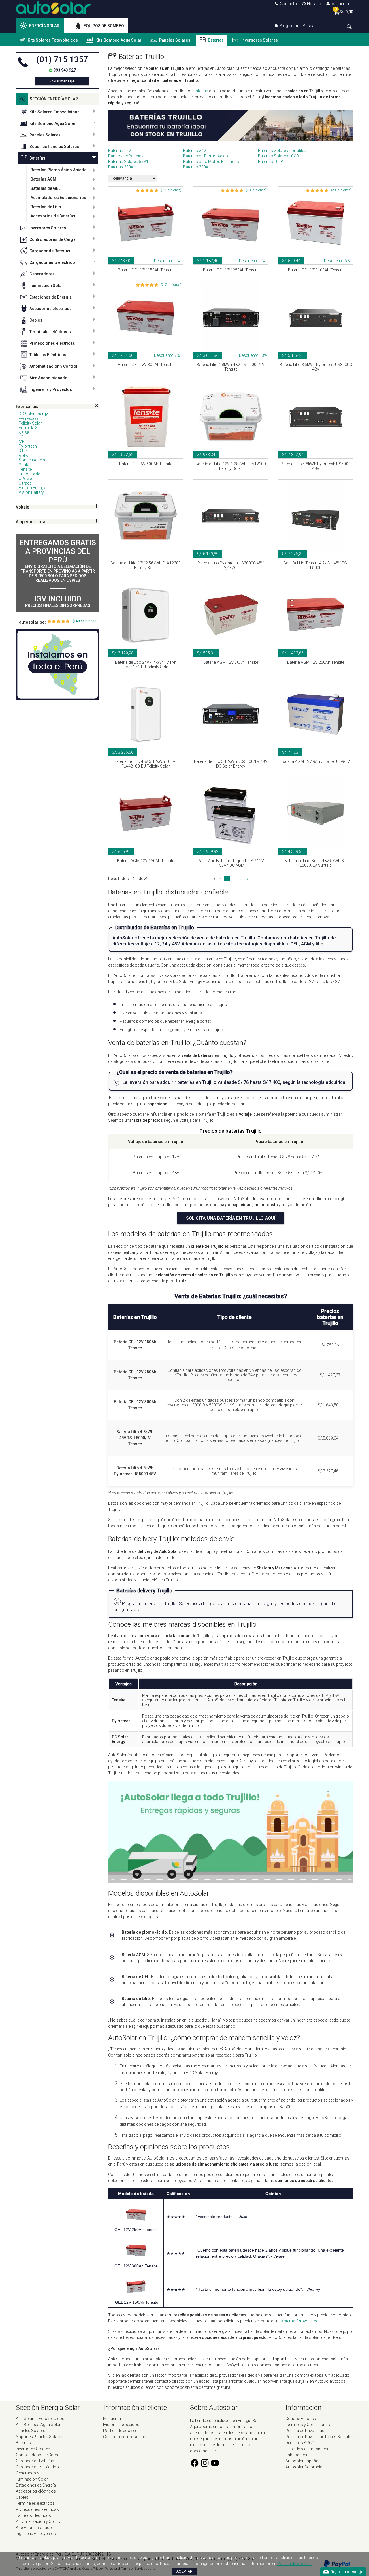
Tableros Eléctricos (48, 355)
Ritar (23, 451)
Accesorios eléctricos (51, 309)
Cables (36, 320)
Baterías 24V (195, 151)
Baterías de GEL (45, 188)
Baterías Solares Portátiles (282, 151)
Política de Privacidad (305, 2431)
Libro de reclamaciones (307, 2449)
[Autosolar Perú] (53, 13)
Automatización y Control (53, 366)
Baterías (216, 40)
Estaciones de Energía (51, 297)
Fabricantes (296, 2455)
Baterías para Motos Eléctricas (211, 162)
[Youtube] (215, 2466)
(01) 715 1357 (62, 59)
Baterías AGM (43, 179)
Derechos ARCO (300, 2443)
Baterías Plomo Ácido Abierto (59, 170)
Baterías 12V (120, 151)
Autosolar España (302, 2461)
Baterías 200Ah (122, 167)
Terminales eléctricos (50, 332)
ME (22, 442)
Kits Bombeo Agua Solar (118, 40)
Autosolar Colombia (304, 2467)
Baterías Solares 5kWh (129, 162)
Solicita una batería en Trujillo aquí (231, 1218)
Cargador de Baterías (50, 251)
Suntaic (26, 465)
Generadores (42, 274)
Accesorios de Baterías (53, 216)
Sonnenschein (32, 460)
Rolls (23, 455)
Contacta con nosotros (125, 2437)
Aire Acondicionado (48, 378)
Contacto (288, 4)
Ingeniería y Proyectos (51, 389)
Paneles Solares (175, 40)
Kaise (24, 432)
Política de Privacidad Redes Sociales (319, 2437)
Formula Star (31, 428)
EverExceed (29, 419)
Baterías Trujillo (141, 57)
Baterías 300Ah (197, 167)
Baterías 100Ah (272, 162)
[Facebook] (195, 2466)
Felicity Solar (30, 423)
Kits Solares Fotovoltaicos (53, 40)
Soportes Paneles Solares (54, 147)
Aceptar (184, 2571)
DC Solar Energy (33, 414)
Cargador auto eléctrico (52, 262)
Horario (314, 4)
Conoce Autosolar (302, 2419)
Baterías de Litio (46, 207)
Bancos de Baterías (126, 156)
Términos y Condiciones (308, 2425)
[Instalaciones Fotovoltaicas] (58, 665)
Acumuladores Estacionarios (58, 198)
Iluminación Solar (46, 286)
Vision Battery (31, 492)
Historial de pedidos (121, 2425)
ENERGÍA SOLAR (44, 26)
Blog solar (289, 26)
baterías (201, 91)
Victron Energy (32, 488)
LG (21, 437)
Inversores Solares (260, 40)
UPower (26, 479)
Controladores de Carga (52, 239)
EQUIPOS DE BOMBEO (104, 26)
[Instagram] (205, 2466)
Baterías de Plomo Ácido (206, 156)
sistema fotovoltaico (300, 2321)
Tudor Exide (29, 474)
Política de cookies (120, 2431)
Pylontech (28, 446)
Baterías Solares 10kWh (280, 156)
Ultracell (26, 483)
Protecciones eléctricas (52, 343)
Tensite (25, 469)
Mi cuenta (340, 4)
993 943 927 (65, 70)
